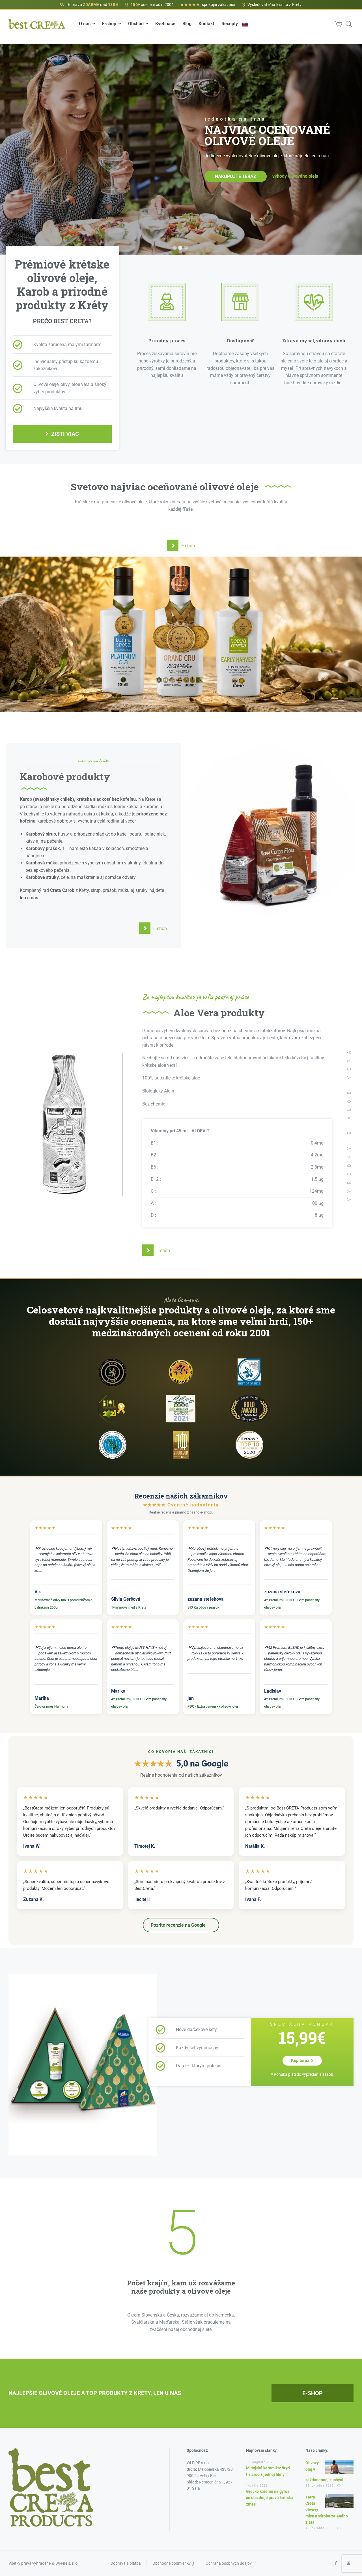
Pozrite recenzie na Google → (181, 1925)
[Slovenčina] (245, 24)
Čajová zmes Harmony (51, 1706)
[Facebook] (336, 2563)
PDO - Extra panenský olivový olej (213, 1706)
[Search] (349, 24)
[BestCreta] (37, 24)
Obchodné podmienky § (173, 2563)
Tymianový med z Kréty (129, 1607)
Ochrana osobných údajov (229, 2563)
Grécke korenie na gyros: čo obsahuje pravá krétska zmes (270, 2498)
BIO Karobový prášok (203, 1607)
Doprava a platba (126, 2563)
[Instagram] (348, 2563)
